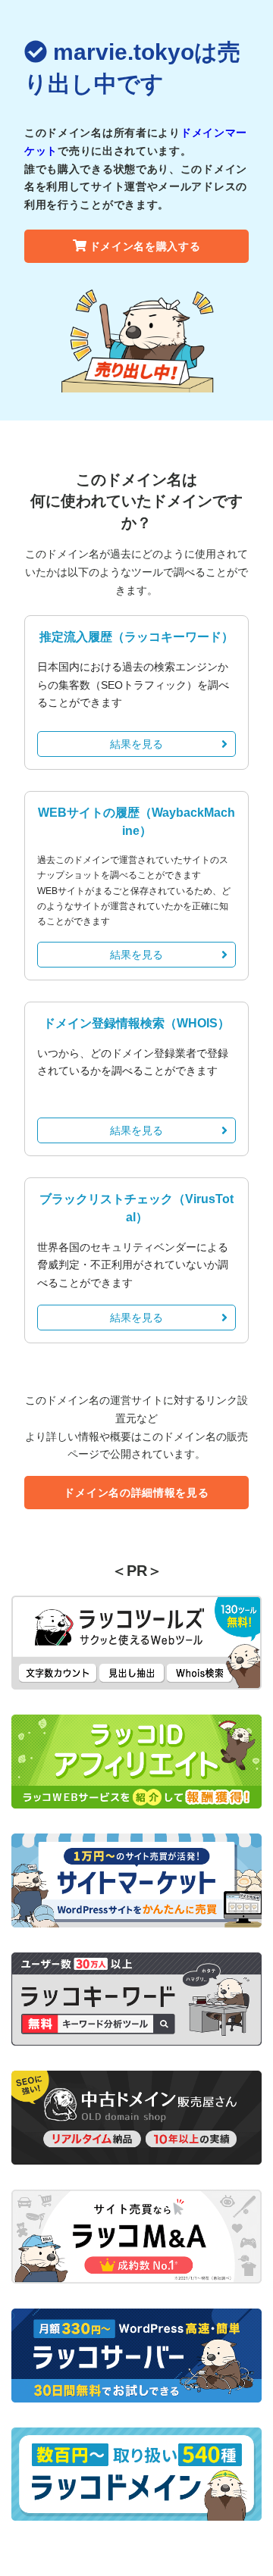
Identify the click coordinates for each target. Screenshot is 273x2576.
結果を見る (136, 744)
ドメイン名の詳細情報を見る (136, 1493)
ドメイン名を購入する (145, 246)
